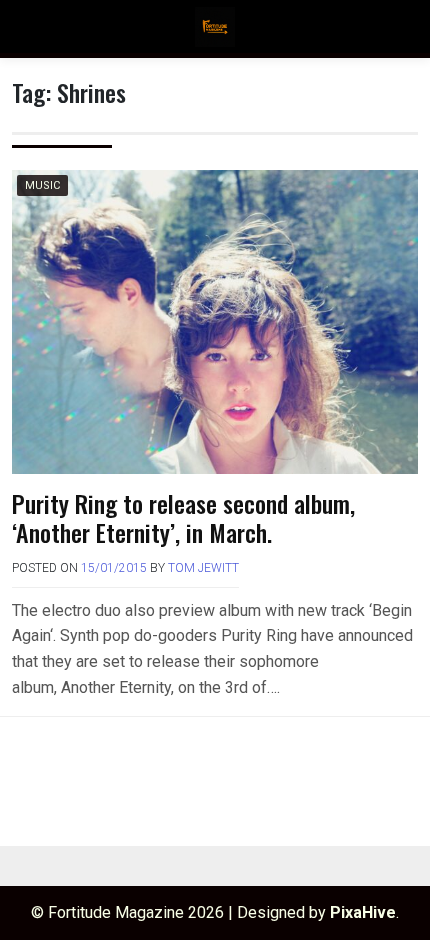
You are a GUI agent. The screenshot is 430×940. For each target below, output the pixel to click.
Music (42, 185)
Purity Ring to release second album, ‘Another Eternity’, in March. (183, 517)
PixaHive (363, 912)
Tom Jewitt (203, 568)
